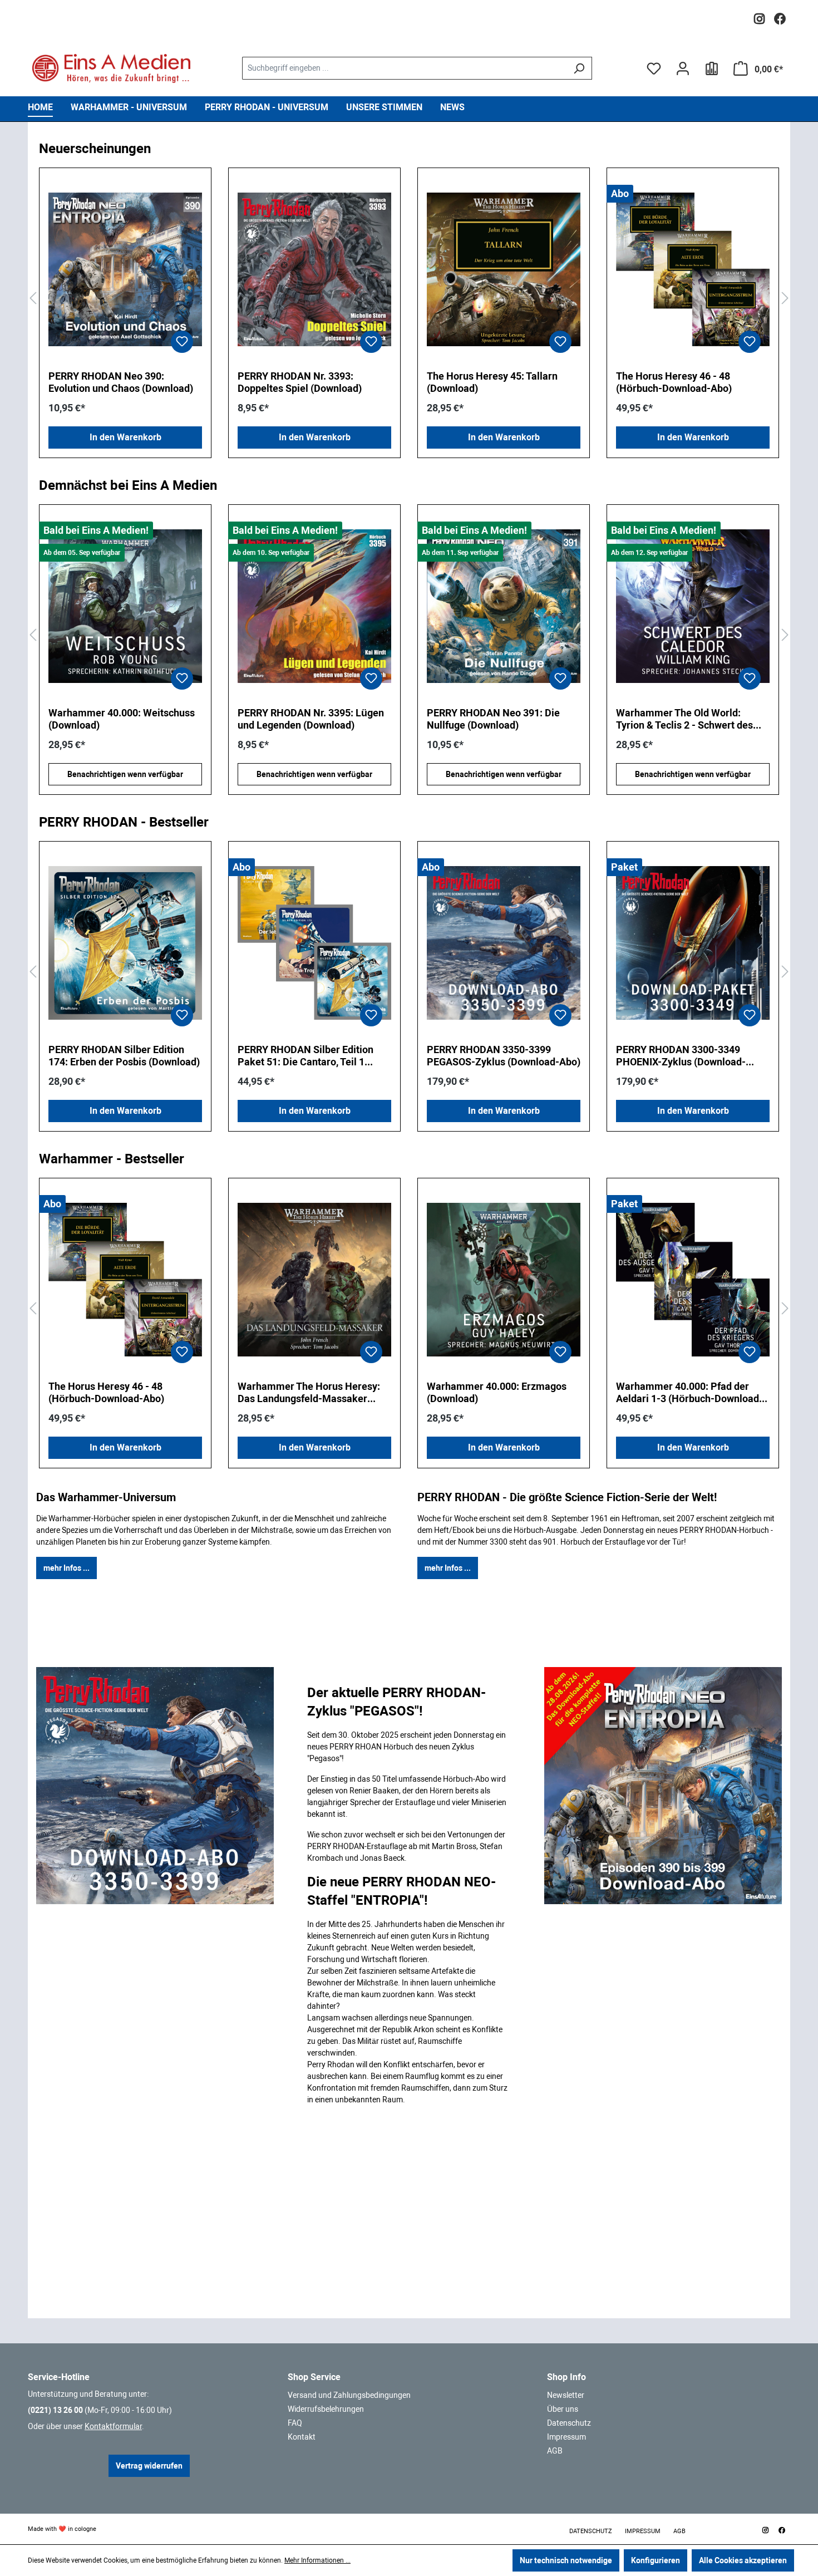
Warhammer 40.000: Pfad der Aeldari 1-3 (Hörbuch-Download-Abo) (689, 1393)
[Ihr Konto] (683, 68)
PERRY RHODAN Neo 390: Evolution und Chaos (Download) (121, 382)
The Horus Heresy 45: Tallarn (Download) (492, 382)
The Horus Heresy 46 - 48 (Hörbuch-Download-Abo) (674, 382)
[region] (409, 299)
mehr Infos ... (66, 1568)
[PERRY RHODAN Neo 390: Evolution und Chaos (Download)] (125, 269)
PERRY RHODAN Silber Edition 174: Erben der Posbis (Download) (124, 1056)
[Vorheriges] (33, 299)
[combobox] (404, 68)
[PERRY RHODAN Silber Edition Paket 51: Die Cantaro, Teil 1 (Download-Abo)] (314, 943)
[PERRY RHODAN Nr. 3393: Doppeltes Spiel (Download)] (314, 269)
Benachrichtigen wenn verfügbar (125, 774)
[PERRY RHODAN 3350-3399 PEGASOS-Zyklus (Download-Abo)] (504, 943)
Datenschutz (569, 2423)
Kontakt (302, 2437)
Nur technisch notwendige (566, 2560)
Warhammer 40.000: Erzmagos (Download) (497, 1392)
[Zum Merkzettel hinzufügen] (182, 342)
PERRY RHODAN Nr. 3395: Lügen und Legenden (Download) (122, 719)
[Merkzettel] (654, 68)
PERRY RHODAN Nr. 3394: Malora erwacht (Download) (691, 719)
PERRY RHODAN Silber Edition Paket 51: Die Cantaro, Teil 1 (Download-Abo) (305, 1056)
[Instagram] (759, 16)
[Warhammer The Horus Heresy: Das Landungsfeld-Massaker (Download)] (314, 1280)
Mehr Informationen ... (317, 2560)
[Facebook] (780, 16)
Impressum (566, 2437)
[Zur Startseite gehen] (111, 68)
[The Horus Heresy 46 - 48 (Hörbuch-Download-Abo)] (693, 269)
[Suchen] (579, 68)
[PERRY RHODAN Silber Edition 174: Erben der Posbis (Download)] (125, 943)
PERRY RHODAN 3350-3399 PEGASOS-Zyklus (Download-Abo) (504, 1056)
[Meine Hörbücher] (712, 68)
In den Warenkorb (125, 437)
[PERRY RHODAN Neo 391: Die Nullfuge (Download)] (314, 606)
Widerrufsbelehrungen (326, 2409)
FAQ (295, 2423)
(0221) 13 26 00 (55, 2410)
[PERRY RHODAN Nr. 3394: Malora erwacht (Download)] (693, 606)
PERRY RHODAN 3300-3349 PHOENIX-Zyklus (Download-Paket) (681, 1056)
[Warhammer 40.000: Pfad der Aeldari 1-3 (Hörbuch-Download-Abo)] (693, 1280)
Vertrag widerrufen (149, 2466)
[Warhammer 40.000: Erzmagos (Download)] (504, 1280)
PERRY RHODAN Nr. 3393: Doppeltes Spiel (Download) (300, 382)
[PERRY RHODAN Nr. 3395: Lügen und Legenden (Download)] (125, 606)
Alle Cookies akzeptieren (743, 2560)
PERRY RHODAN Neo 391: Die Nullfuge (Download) (304, 719)
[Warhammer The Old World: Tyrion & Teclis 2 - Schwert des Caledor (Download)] (504, 606)
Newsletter (566, 2395)
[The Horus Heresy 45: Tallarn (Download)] (504, 269)
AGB (555, 2451)
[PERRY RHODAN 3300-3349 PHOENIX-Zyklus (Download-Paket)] (693, 943)
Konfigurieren (656, 2560)
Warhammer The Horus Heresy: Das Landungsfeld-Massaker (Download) (309, 1393)
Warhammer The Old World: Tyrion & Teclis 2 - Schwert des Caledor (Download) (495, 719)
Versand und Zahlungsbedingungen (349, 2395)
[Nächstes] (785, 299)
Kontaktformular (113, 2426)
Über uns (563, 2409)
